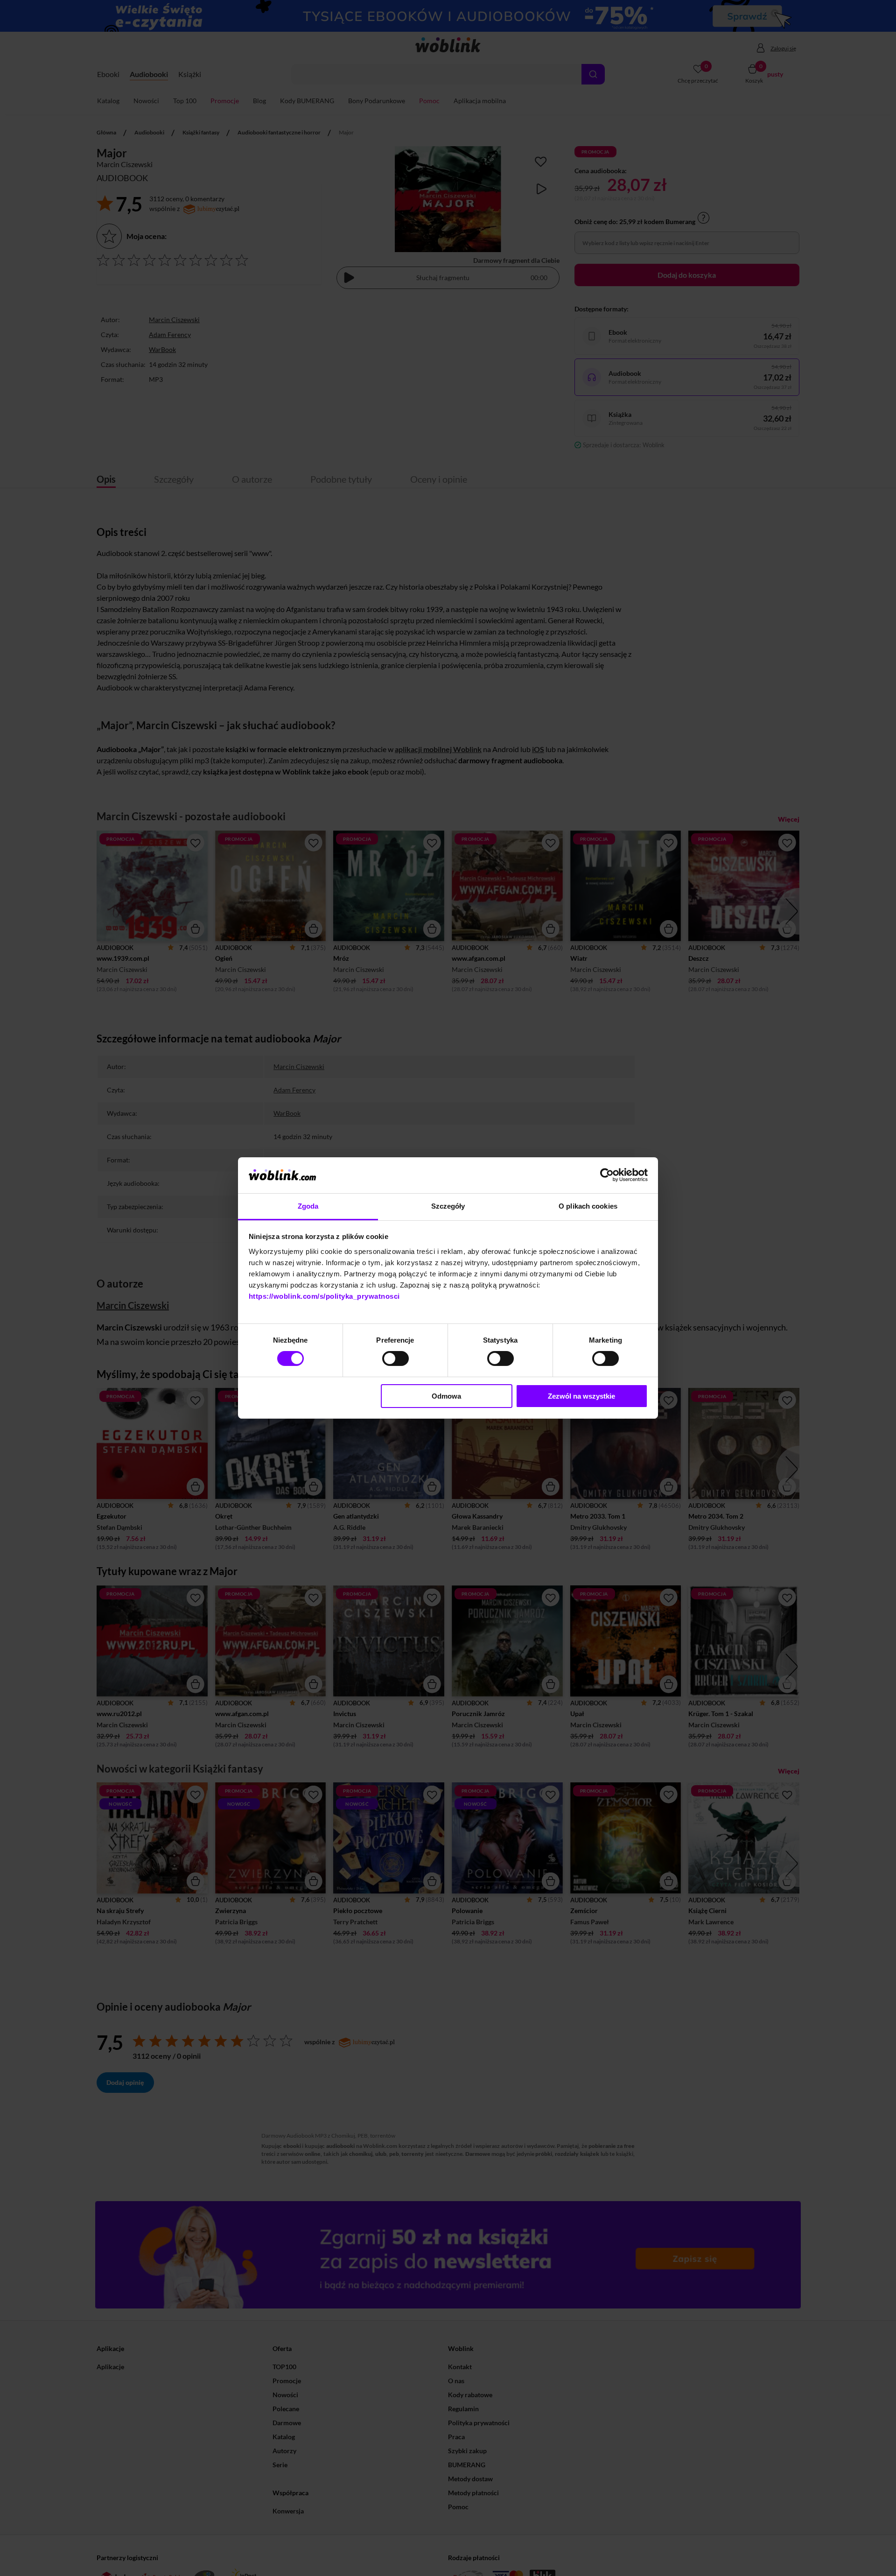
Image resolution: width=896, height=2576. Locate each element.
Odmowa (446, 1396)
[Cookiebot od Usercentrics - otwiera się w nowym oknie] (607, 1175)
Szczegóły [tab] (448, 1206)
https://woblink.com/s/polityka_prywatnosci (324, 1296)
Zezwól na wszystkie (581, 1396)
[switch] (395, 1358)
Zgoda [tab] (308, 1206)
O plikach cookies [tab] (588, 1206)
